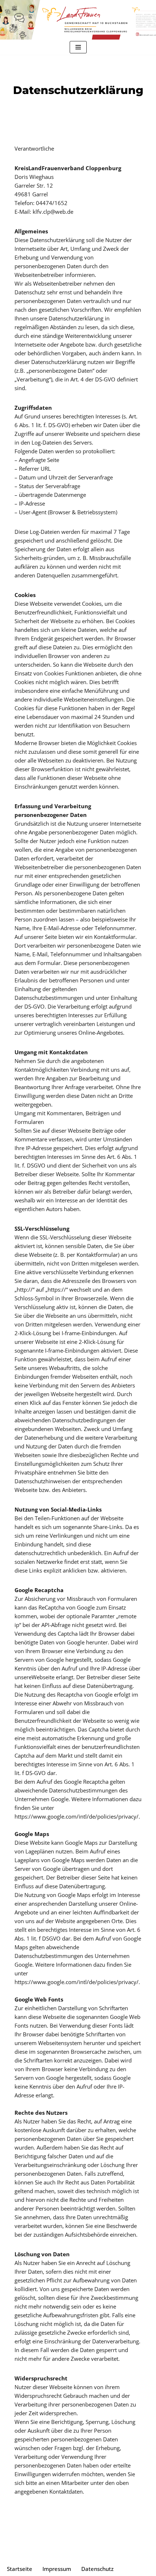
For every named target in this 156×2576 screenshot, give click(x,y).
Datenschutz (97, 2569)
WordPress (107, 2554)
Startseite (20, 2569)
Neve (42, 2554)
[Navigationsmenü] (78, 47)
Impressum (57, 2569)
